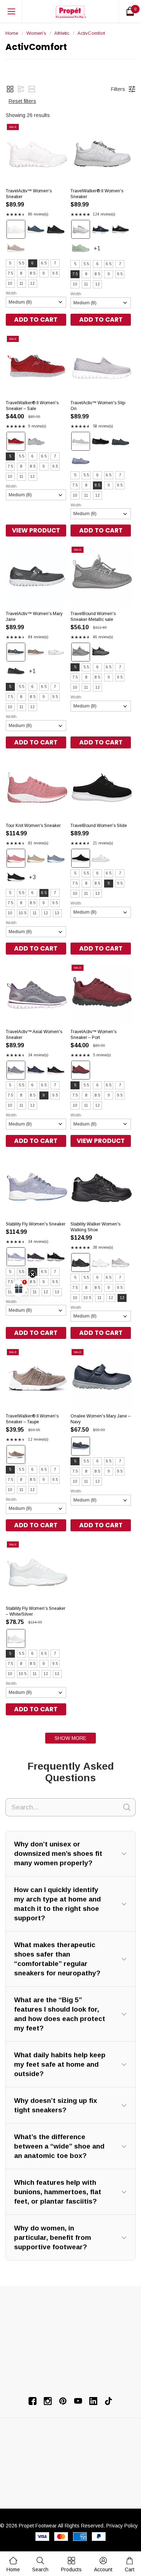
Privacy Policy (122, 2526)
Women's (36, 33)
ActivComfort (91, 33)
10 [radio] (10, 283)
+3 (39, 880)
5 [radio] (10, 263)
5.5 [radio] (22, 263)
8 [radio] (21, 273)
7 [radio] (55, 263)
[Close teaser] (33, 1274)
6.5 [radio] (44, 263)
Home (12, 33)
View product (36, 530)
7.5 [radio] (10, 273)
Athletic (62, 33)
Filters (118, 89)
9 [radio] (44, 273)
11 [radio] (22, 283)
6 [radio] (33, 263)
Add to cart (36, 320)
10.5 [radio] (23, 913)
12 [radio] (33, 283)
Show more (70, 1738)
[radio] (16, 229)
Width (11, 293)
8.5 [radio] (33, 273)
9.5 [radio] (55, 273)
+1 (104, 252)
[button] (10, 89)
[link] (40, 2564)
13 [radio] (57, 913)
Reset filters (22, 101)
